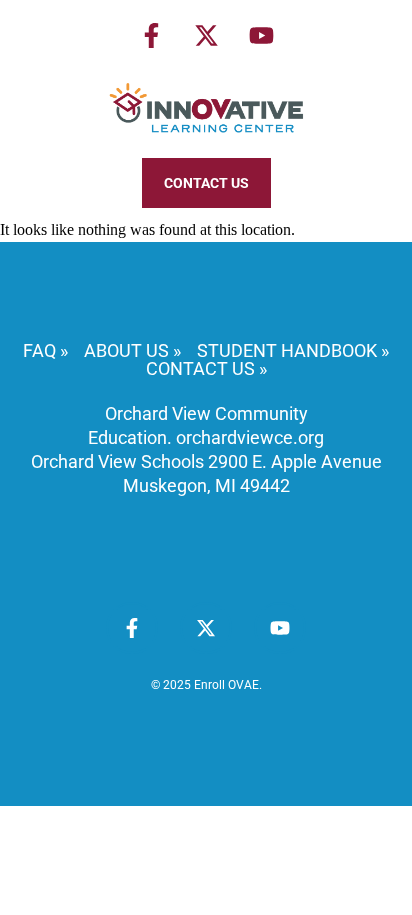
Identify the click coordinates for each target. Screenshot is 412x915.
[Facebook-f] (151, 35)
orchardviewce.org (250, 437)
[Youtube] (261, 35)
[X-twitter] (206, 35)
